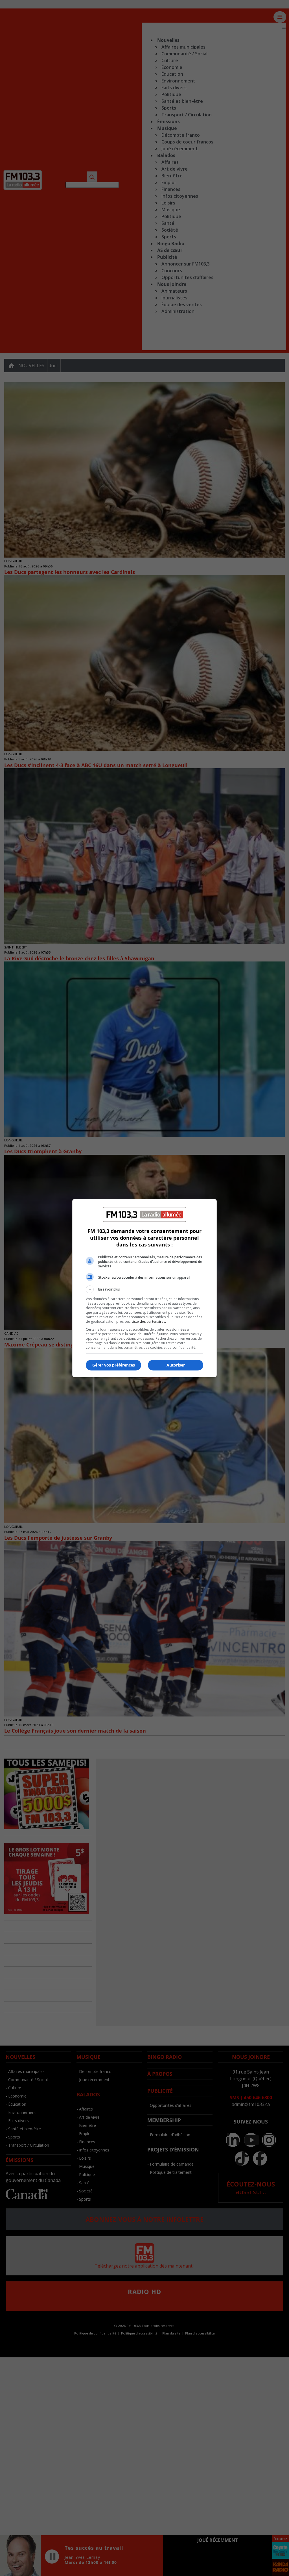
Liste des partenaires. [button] (149, 1321)
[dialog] (144, 1288)
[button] (144, 1289)
